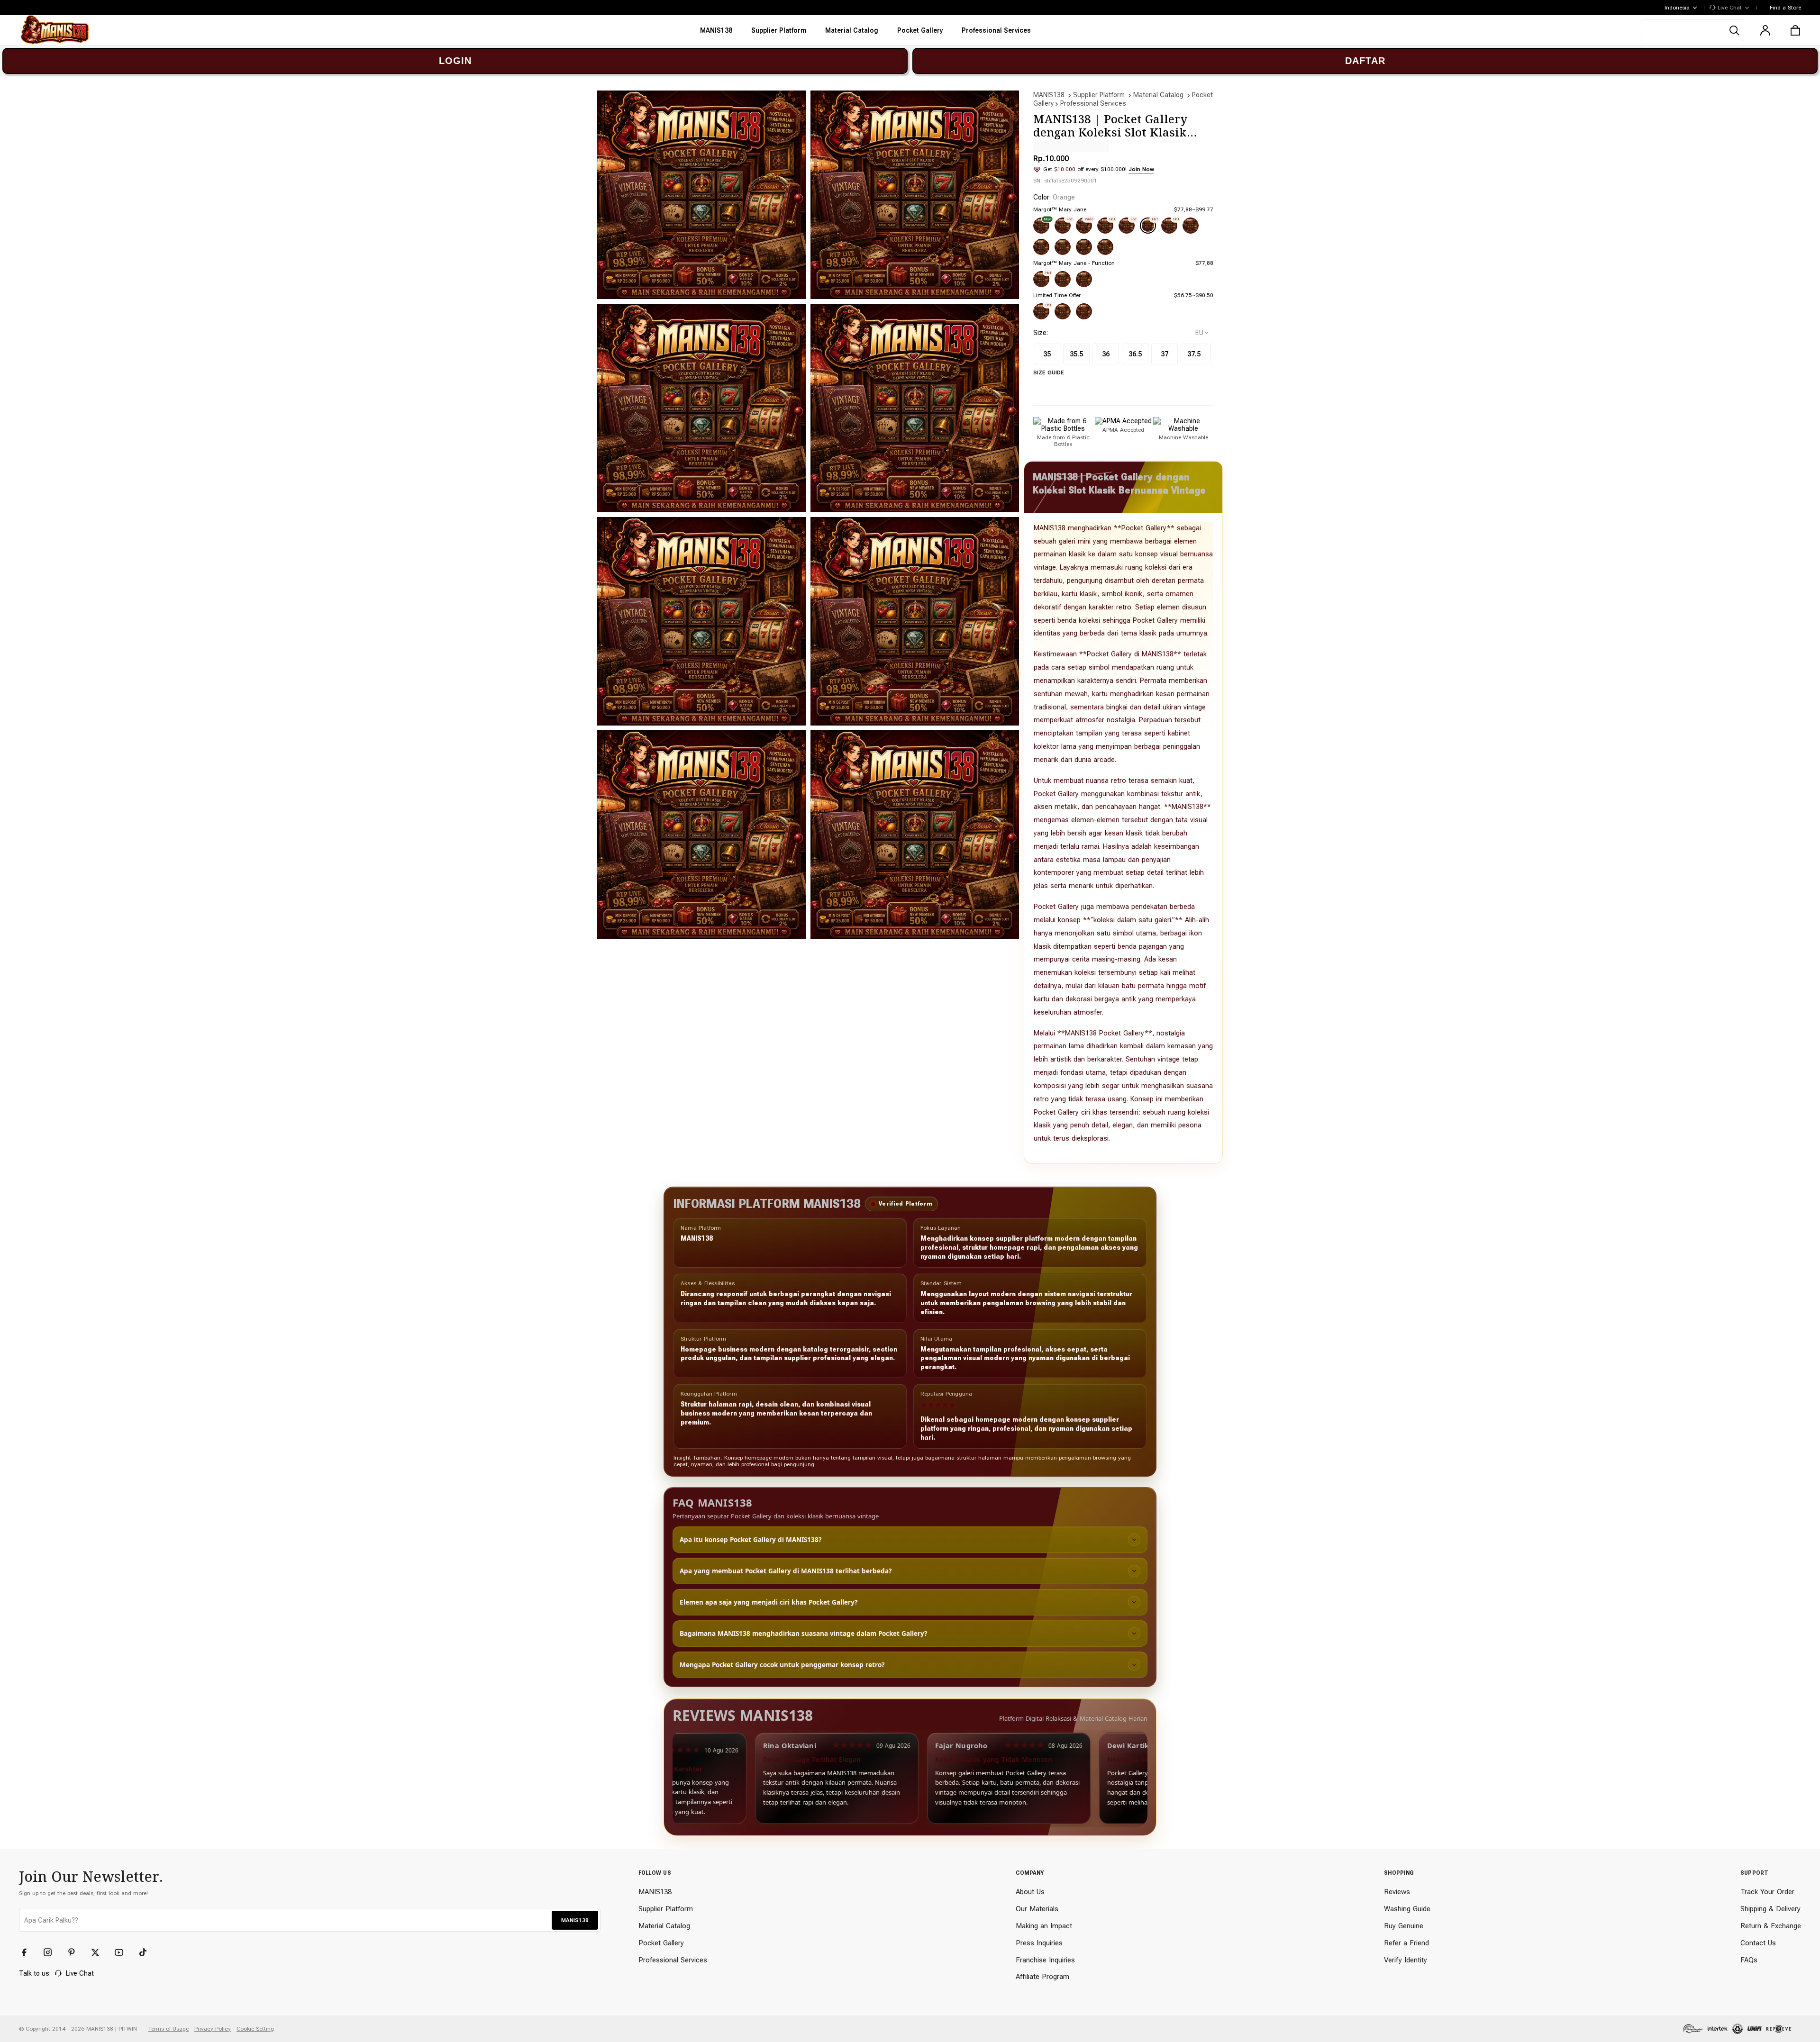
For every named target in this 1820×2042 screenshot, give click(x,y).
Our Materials (1037, 1909)
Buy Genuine (1404, 1926)
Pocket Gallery (661, 1943)
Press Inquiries (1039, 1943)
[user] (1765, 30)
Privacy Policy (213, 2029)
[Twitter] (100, 1952)
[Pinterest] (76, 1952)
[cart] (1795, 30)
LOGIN (455, 61)
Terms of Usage (168, 2029)
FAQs (1749, 1960)
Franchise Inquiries (1045, 1960)
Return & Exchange (1771, 1926)
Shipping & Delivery (1770, 1909)
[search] (1693, 30)
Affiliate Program (1042, 1977)
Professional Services (1093, 103)
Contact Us (1758, 1943)
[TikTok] (147, 1952)
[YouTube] (123, 1952)
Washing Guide (1407, 1909)
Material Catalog (1158, 95)
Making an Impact (1044, 1926)
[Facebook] (28, 1952)
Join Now (1141, 169)
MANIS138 (1049, 95)
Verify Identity (1406, 1960)
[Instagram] (52, 1952)
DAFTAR (1365, 61)
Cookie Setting (255, 2029)
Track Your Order (1767, 1892)
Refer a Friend (1406, 1943)
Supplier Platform (1099, 95)
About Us (1030, 1892)
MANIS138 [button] (575, 1920)
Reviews (1397, 1892)
